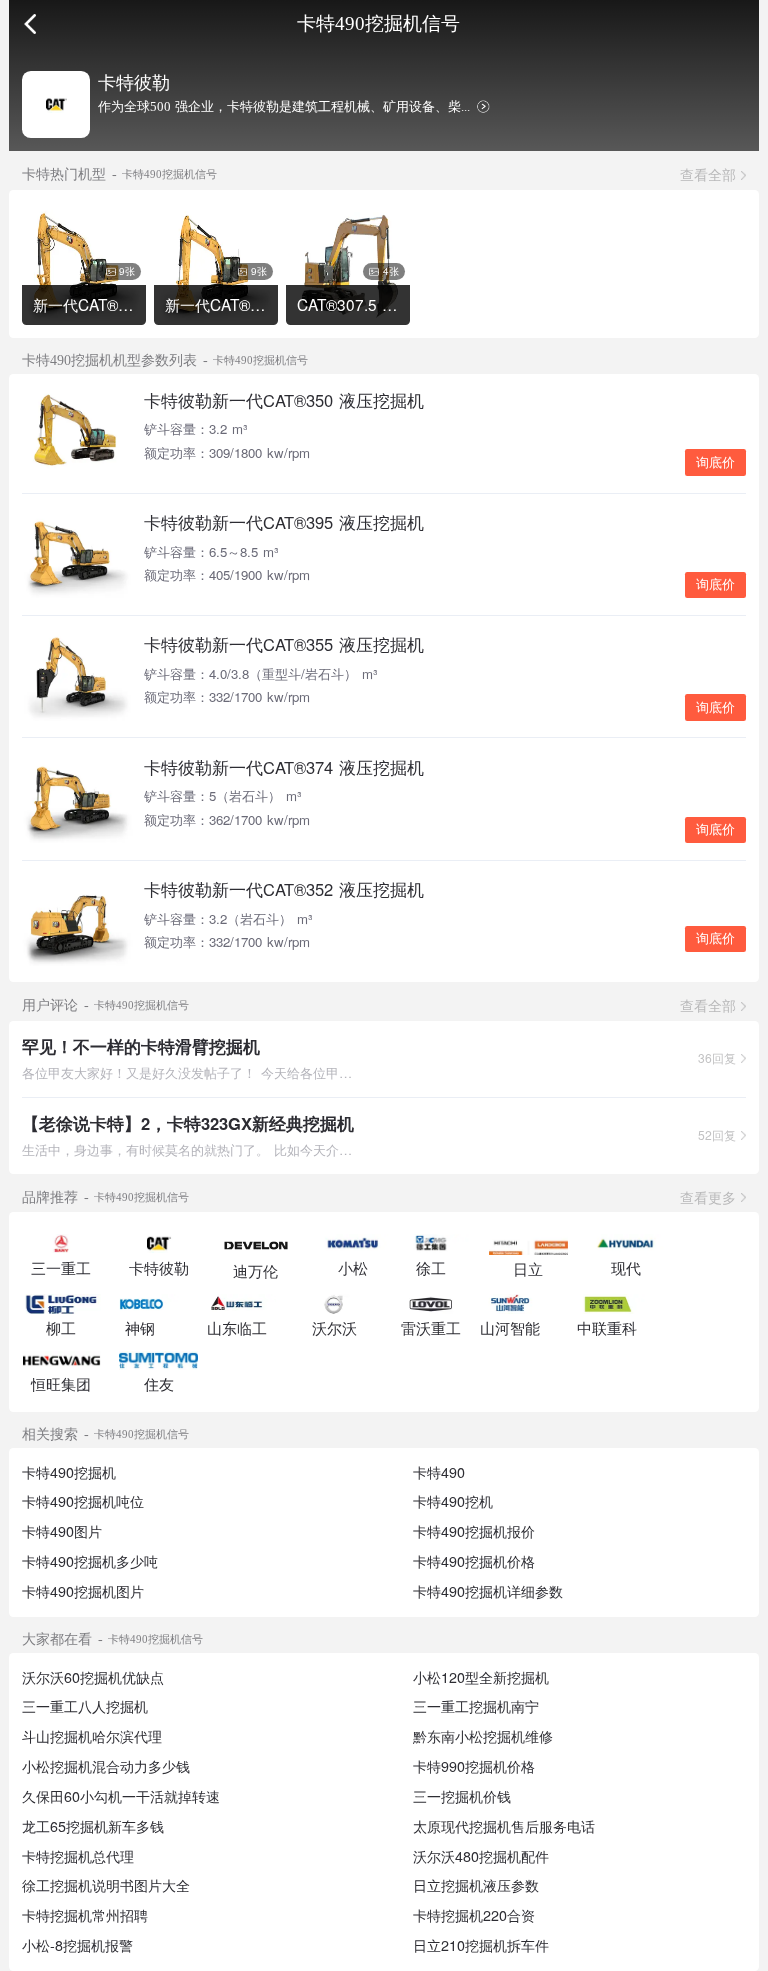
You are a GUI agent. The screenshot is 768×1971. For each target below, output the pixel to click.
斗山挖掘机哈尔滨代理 (92, 1736)
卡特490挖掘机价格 (474, 1561)
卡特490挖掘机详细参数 (488, 1591)
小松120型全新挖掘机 (481, 1677)
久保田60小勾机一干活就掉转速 (121, 1796)
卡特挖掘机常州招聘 (85, 1915)
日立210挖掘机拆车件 (481, 1945)
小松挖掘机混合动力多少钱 (106, 1766)
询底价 (715, 462)
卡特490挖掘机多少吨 (90, 1561)
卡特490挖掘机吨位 (83, 1501)
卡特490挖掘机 (69, 1472)
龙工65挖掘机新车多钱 (93, 1826)
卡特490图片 (62, 1531)
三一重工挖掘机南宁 (476, 1706)
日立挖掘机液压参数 (476, 1885)
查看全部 (708, 174)
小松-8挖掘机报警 (77, 1945)
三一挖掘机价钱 (462, 1796)
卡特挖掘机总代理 (78, 1856)
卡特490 (439, 1472)
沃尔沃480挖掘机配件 (481, 1856)
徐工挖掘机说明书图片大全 (106, 1885)
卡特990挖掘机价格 (474, 1766)
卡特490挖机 (453, 1501)
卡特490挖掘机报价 (474, 1531)
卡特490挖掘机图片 (83, 1591)
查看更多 (708, 1197)
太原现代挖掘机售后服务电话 (504, 1826)
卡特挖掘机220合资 (474, 1915)
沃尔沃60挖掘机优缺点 (93, 1677)
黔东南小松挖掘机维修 (483, 1736)
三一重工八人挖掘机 (85, 1706)
